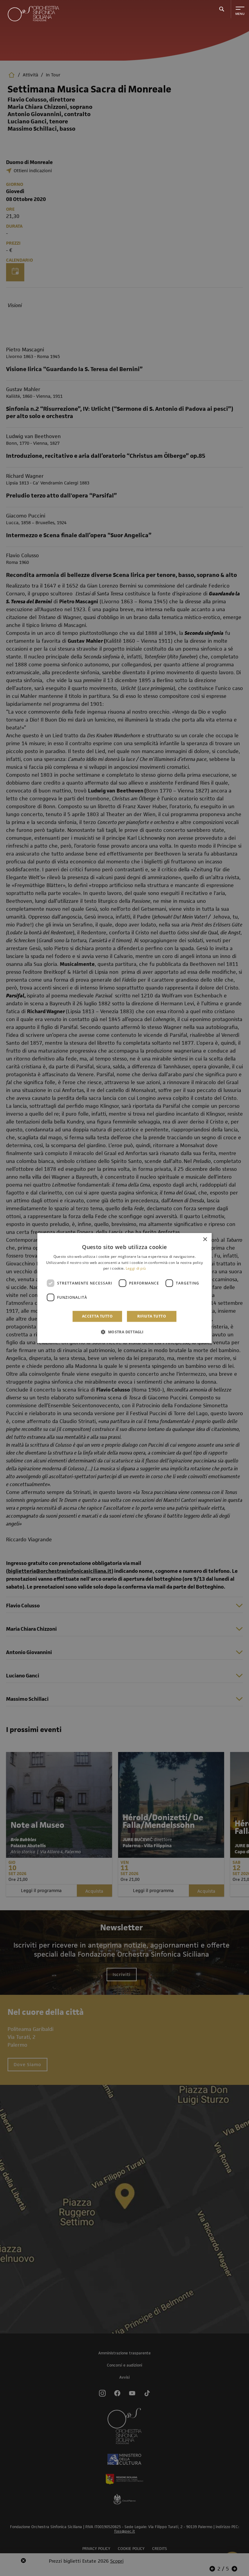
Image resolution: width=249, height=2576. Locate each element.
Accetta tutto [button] (97, 1316)
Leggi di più (136, 1269)
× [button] (205, 1239)
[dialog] (124, 1288)
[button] (124, 1332)
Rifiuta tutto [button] (152, 1316)
